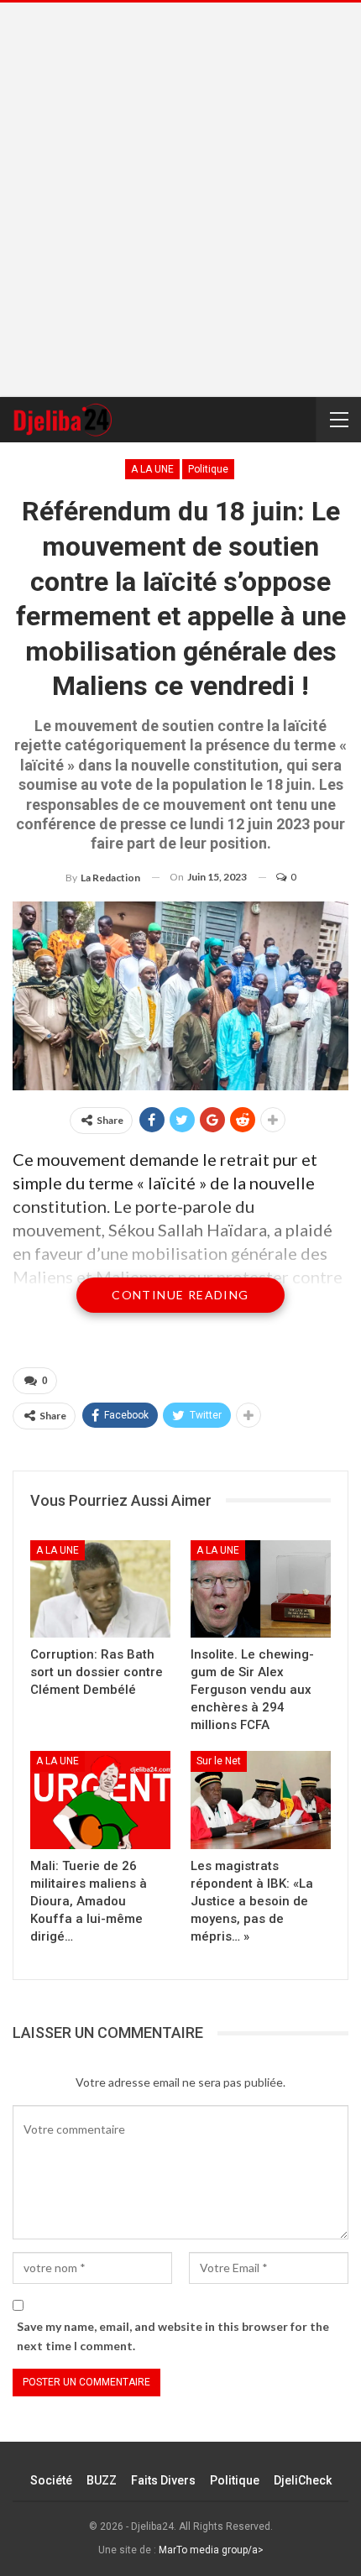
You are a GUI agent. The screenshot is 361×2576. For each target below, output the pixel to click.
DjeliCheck (303, 2480)
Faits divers (163, 2480)
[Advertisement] (180, 200)
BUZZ (102, 2480)
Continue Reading (180, 1295)
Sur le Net (219, 1761)
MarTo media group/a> (211, 2550)
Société (51, 2480)
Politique (208, 469)
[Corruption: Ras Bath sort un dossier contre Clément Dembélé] (100, 1589)
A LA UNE (152, 469)
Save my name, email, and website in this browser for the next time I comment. (173, 2336)
